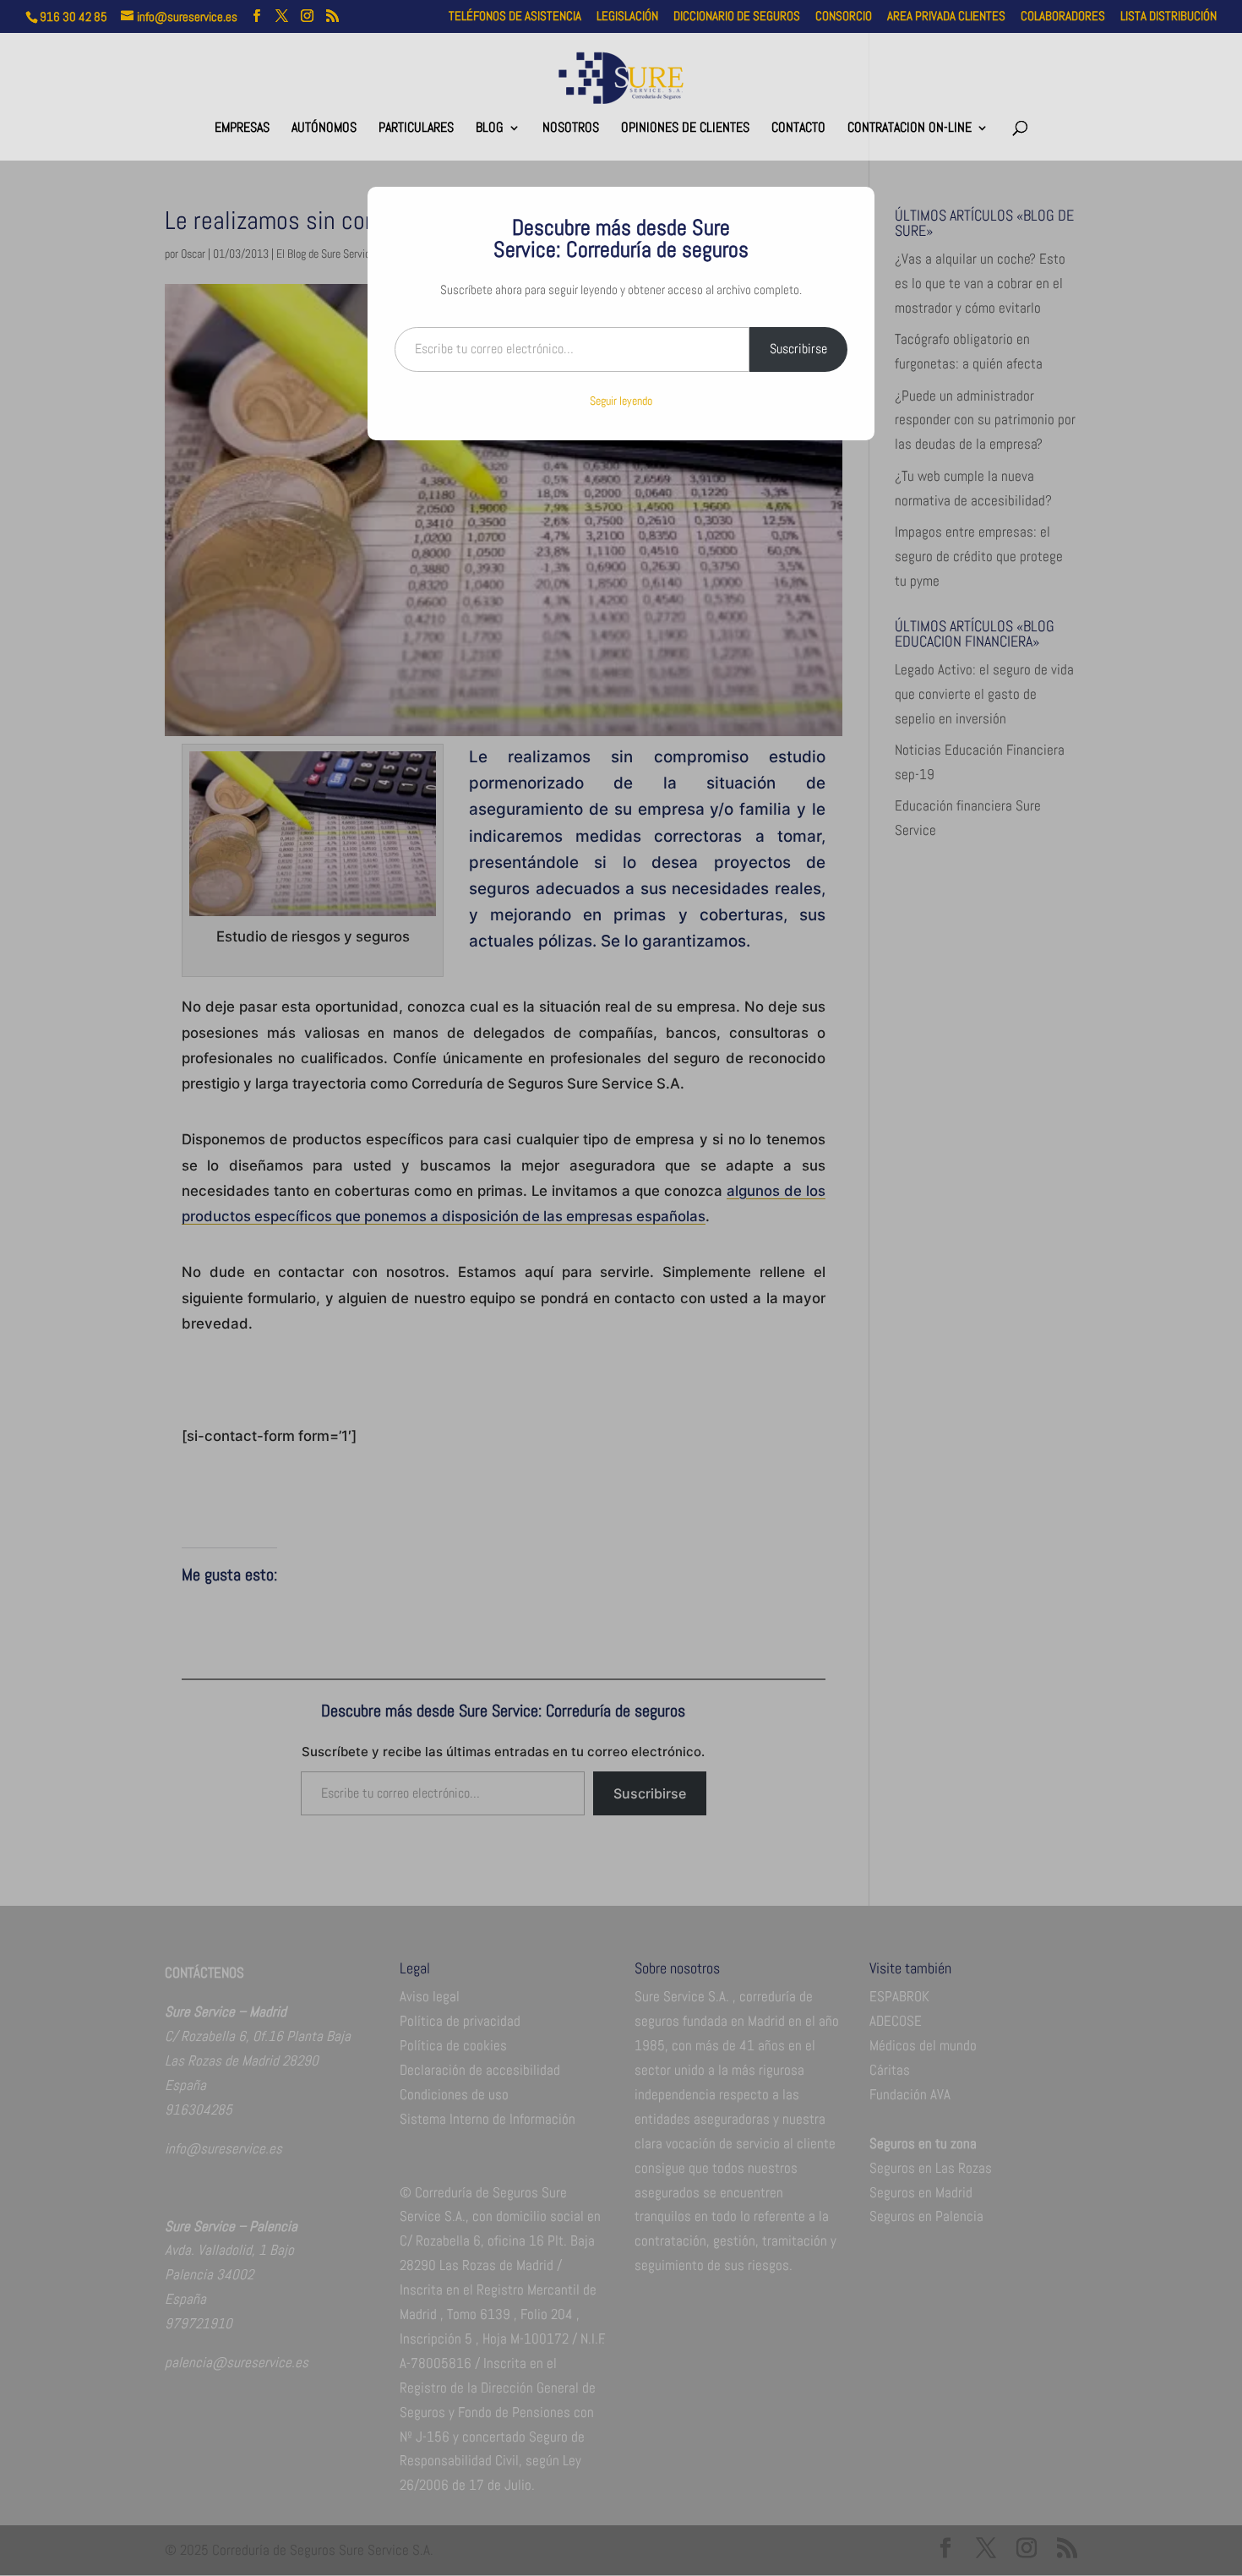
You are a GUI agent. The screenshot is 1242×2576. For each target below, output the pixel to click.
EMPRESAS (242, 129)
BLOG (490, 129)
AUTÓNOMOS (324, 129)
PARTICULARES (416, 129)
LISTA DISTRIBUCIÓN (1168, 16)
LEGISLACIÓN (627, 16)
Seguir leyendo (621, 401)
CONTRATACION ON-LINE (910, 129)
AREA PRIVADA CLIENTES (946, 16)
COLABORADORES (1063, 16)
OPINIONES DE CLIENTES (685, 129)
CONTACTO (798, 129)
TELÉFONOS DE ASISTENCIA (515, 16)
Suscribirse (798, 349)
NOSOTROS (571, 129)
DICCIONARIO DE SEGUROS (737, 16)
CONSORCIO (844, 16)
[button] (1225, 2453)
